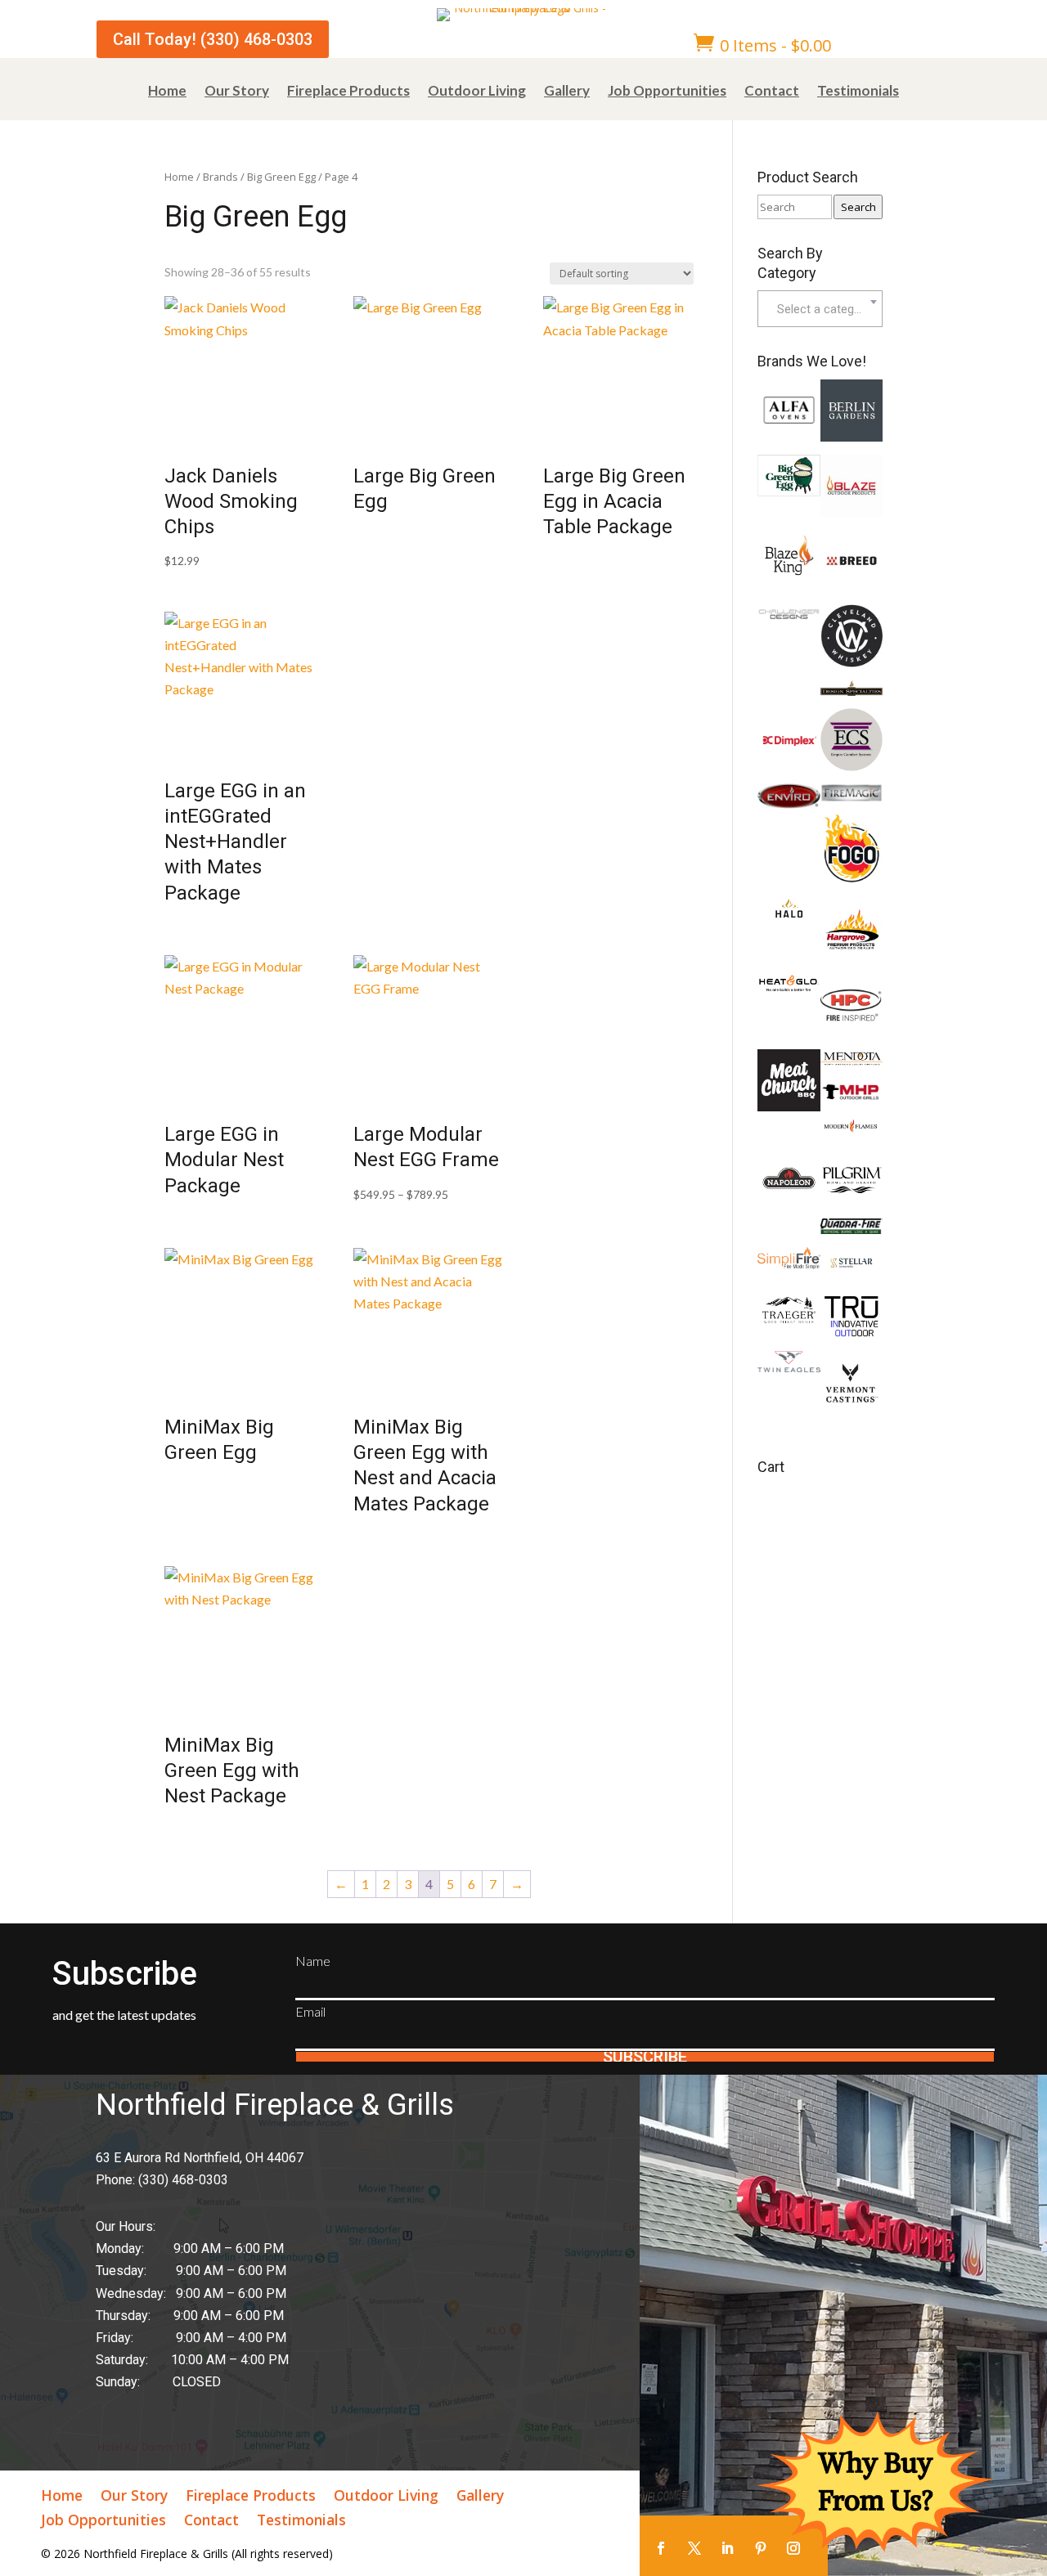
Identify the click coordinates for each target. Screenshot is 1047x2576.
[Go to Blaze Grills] (852, 512)
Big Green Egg (281, 177)
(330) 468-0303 (183, 2180)
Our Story (237, 92)
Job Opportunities (667, 92)
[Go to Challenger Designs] (789, 619)
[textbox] (820, 309)
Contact (772, 92)
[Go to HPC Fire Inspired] (852, 1032)
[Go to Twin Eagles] (789, 1367)
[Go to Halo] (789, 912)
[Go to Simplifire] (789, 1264)
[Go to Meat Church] (789, 1106)
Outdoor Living (477, 92)
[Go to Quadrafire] (852, 1229)
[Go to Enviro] (789, 803)
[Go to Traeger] (789, 1322)
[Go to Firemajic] (852, 797)
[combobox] (820, 309)
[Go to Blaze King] (789, 575)
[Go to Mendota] (852, 1063)
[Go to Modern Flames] (852, 1129)
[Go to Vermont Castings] (852, 1409)
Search (858, 207)
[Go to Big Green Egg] (789, 491)
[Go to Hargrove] (852, 956)
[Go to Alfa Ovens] (789, 435)
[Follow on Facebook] (661, 2548)
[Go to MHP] (852, 1099)
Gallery (567, 92)
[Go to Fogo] (852, 881)
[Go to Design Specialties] (852, 691)
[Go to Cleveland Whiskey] (852, 662)
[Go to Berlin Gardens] (852, 436)
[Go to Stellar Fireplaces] (852, 1275)
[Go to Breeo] (852, 587)
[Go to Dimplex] (789, 766)
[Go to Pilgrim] (852, 1200)
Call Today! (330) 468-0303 (213, 39)
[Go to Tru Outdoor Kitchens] (852, 1333)
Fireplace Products (348, 92)
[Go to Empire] (852, 766)
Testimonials (858, 92)
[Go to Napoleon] (789, 1204)
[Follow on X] (694, 2548)
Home (167, 92)
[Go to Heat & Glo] (789, 987)
